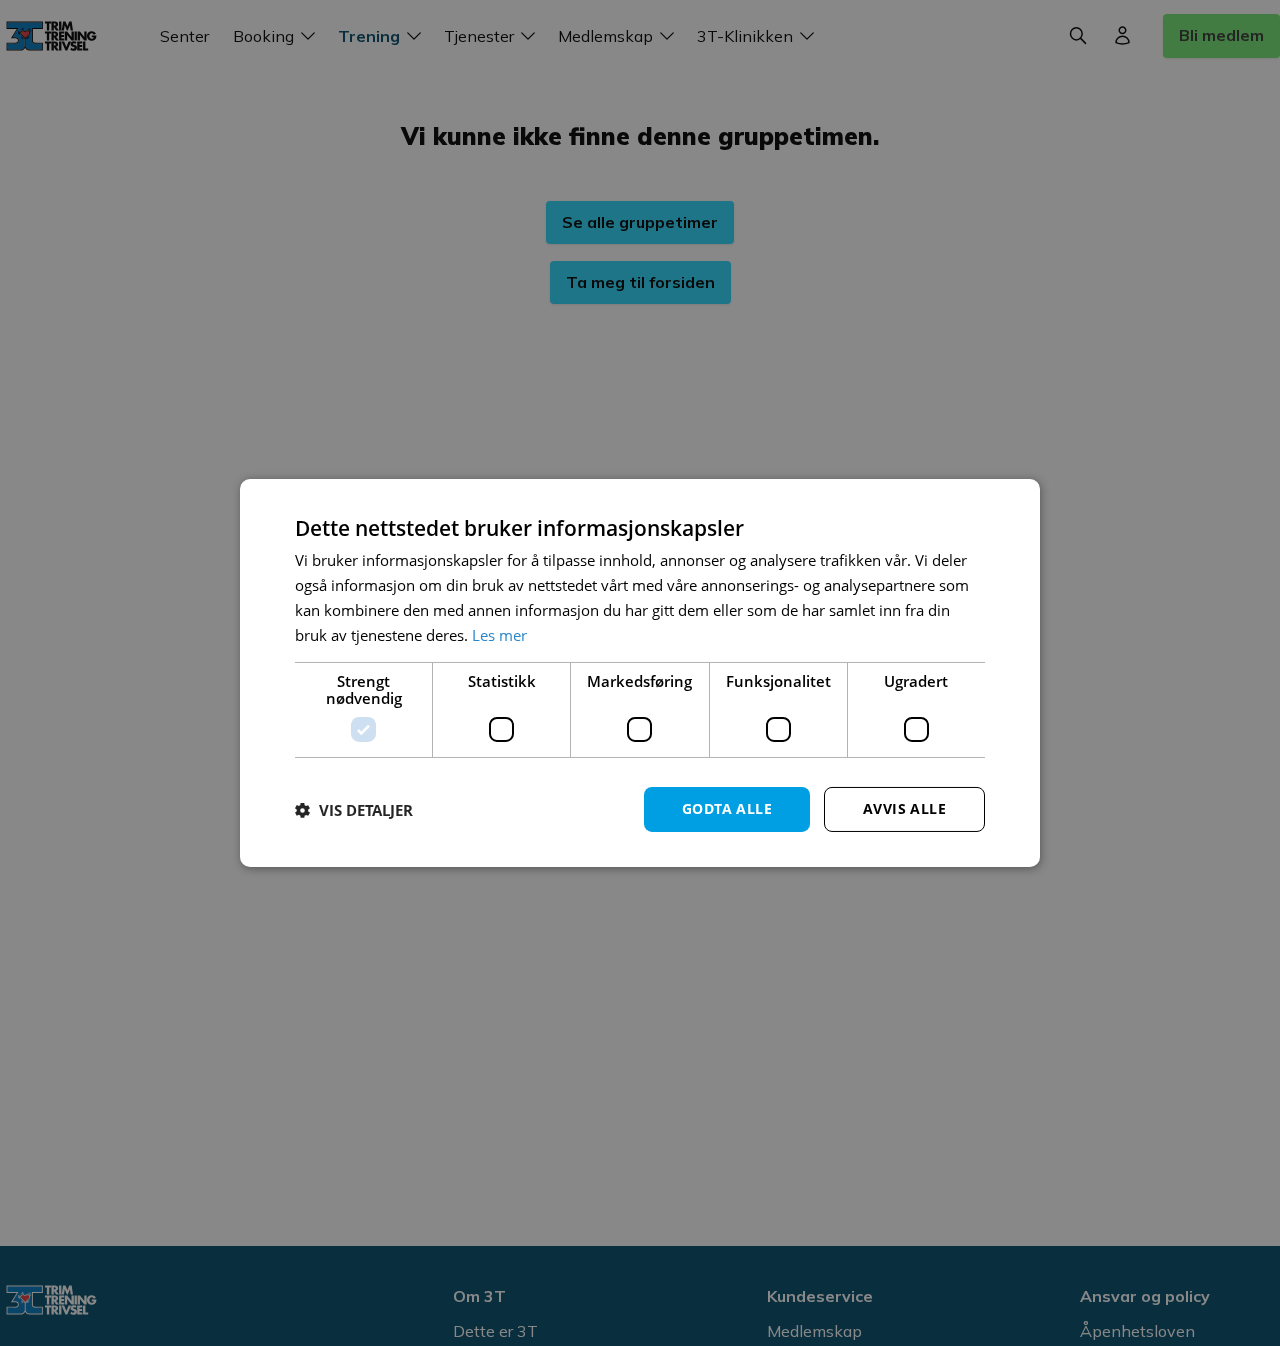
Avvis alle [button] (904, 808)
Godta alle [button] (727, 808)
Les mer (499, 635)
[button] (354, 810)
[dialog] (640, 673)
